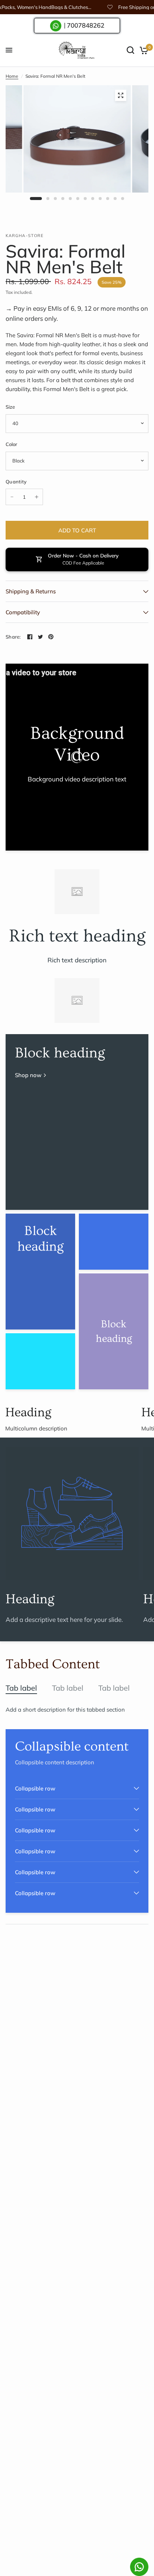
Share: (13, 637)
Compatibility (23, 612)
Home (12, 76)
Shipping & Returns (31, 591)
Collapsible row (35, 1788)
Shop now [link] (28, 1075)
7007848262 (86, 25)
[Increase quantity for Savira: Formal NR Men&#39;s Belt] (37, 497)
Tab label (21, 1688)
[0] (143, 50)
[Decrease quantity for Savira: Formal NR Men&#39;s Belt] (12, 497)
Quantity (16, 482)
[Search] (130, 50)
